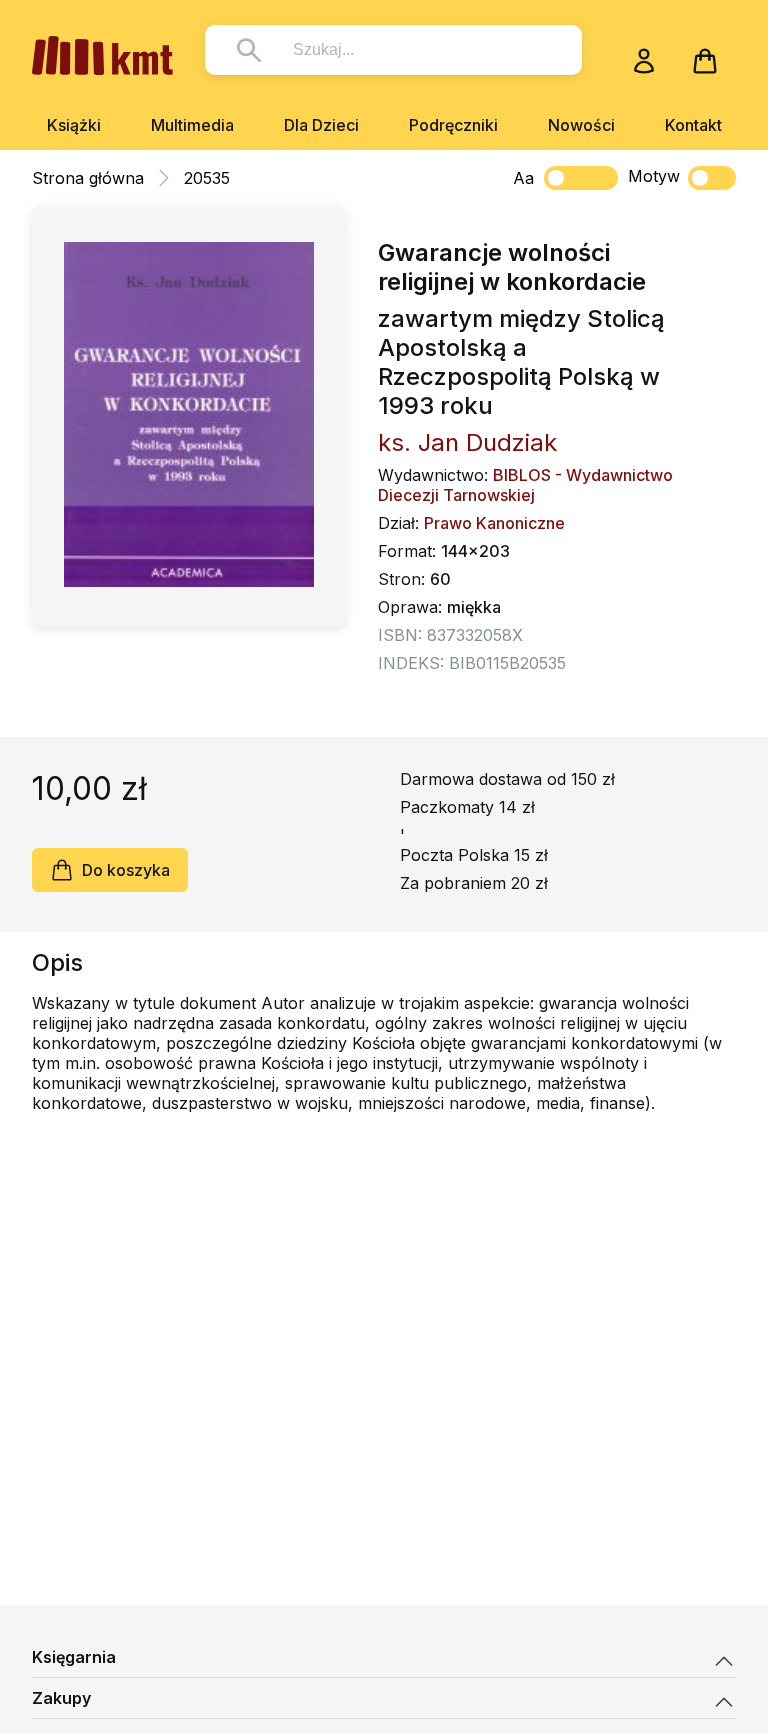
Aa (523, 178)
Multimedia (192, 125)
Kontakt (693, 125)
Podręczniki (453, 125)
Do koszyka (126, 870)
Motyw (654, 176)
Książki (74, 125)
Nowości (581, 125)
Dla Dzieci (321, 125)
